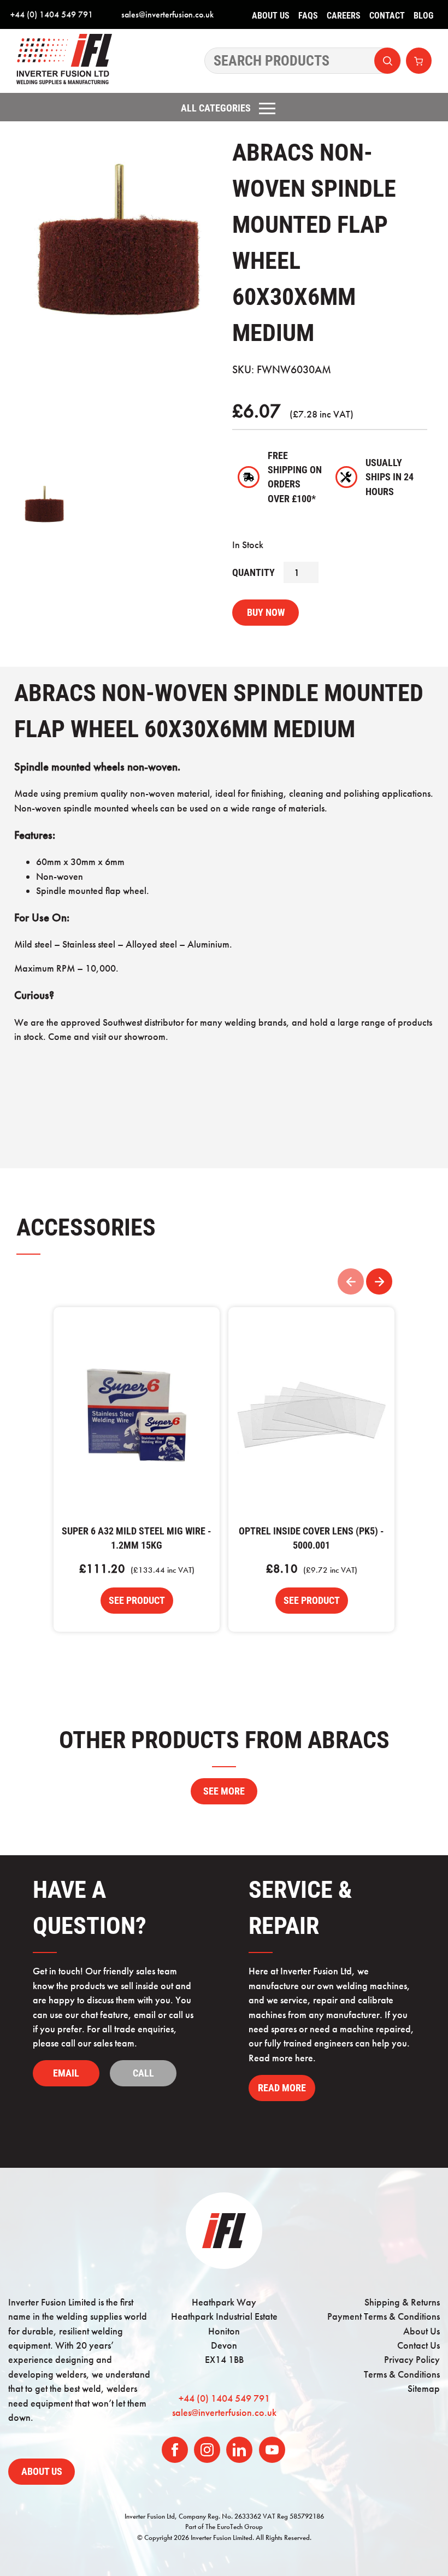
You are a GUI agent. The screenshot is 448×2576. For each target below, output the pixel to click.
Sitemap (424, 2389)
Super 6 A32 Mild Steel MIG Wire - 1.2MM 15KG (137, 1415)
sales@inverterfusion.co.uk (167, 14)
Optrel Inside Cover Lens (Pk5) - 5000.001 (311, 1415)
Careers (344, 16)
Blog (423, 16)
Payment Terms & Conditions (384, 2316)
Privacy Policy (412, 2360)
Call (143, 2073)
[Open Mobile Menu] (267, 108)
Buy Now (266, 613)
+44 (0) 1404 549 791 (52, 14)
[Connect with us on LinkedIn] (239, 2450)
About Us (271, 16)
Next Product (379, 1281)
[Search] (303, 61)
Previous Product (351, 1281)
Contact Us (418, 2345)
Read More (282, 2088)
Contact (387, 16)
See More (224, 1791)
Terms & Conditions (402, 2374)
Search (387, 61)
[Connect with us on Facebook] (175, 2450)
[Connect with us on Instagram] (207, 2450)
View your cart (419, 61)
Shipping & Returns (402, 2302)
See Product (137, 1601)
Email (66, 2073)
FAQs (308, 16)
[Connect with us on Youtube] (272, 2450)
